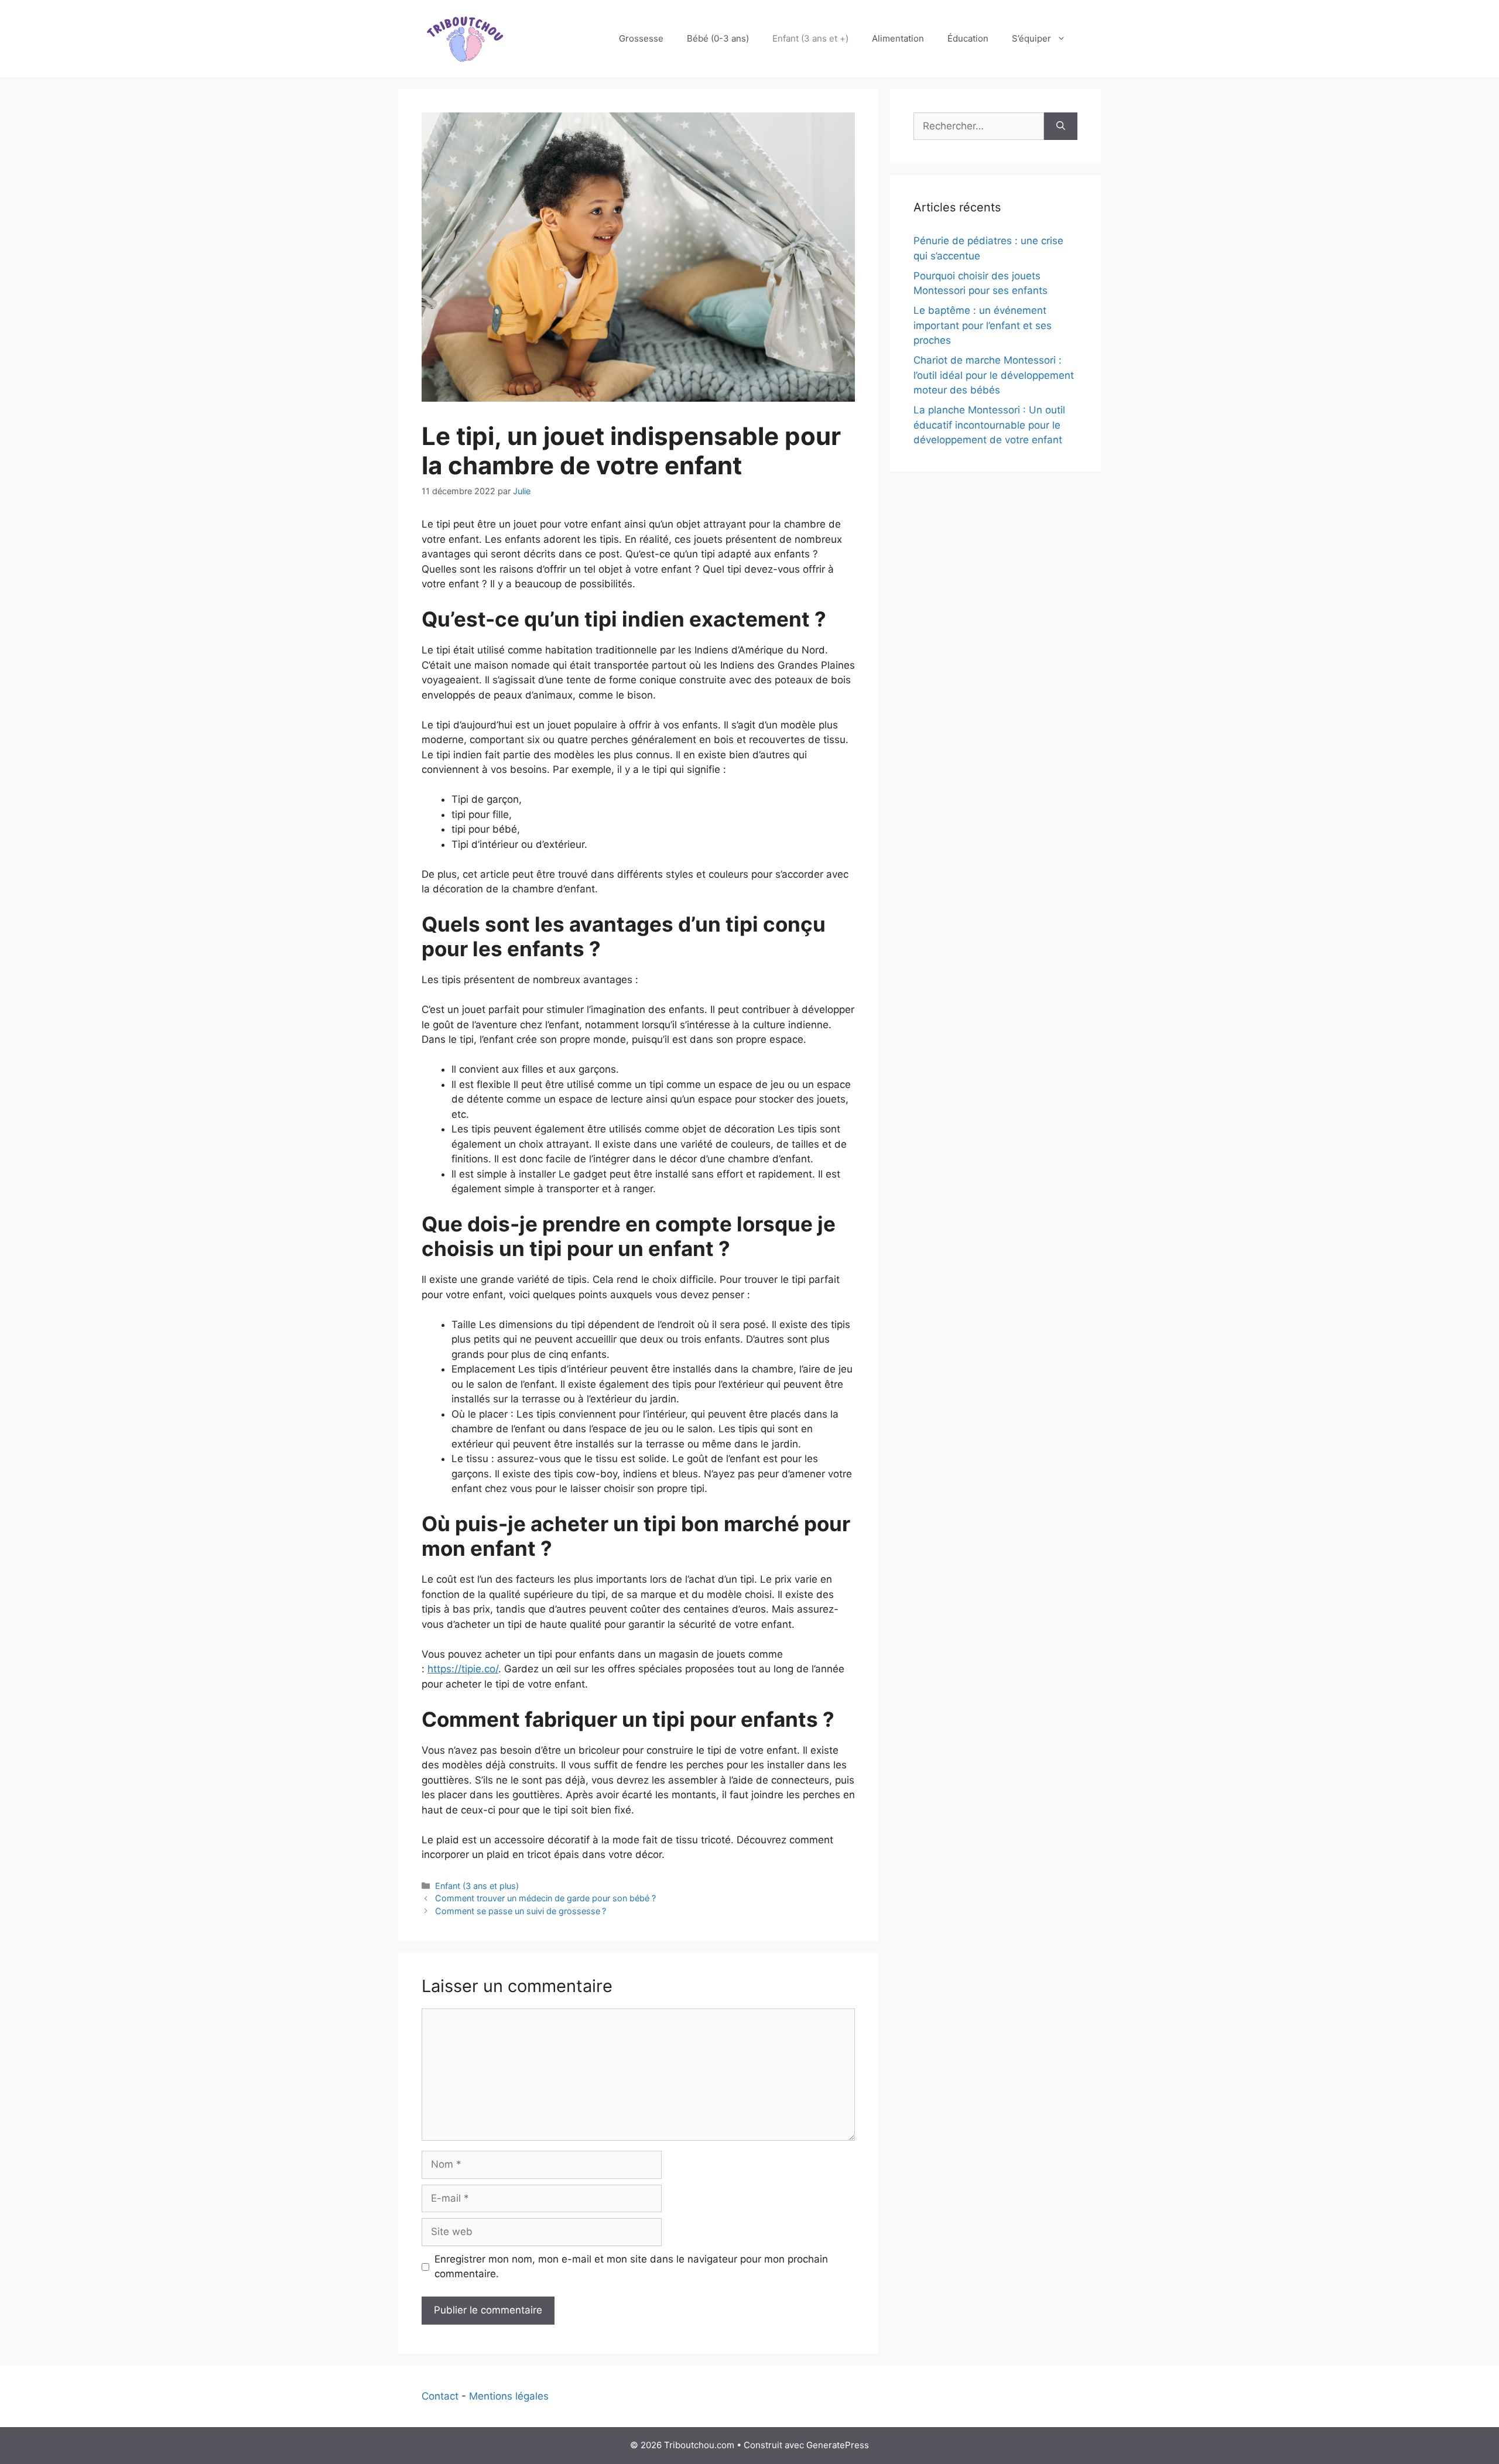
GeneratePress (838, 2445)
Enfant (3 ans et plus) (477, 1886)
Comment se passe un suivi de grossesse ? (521, 1911)
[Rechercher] (1061, 126)
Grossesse (641, 38)
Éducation (968, 38)
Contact (440, 2396)
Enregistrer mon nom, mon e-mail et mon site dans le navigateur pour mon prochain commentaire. (631, 2267)
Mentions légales (509, 2396)
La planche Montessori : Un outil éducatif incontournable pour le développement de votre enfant (989, 425)
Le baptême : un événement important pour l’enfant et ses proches (983, 325)
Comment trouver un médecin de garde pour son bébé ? (545, 1898)
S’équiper (1031, 38)
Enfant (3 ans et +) (810, 38)
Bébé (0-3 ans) (718, 38)
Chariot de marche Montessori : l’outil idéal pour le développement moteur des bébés (994, 375)
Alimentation (898, 38)
